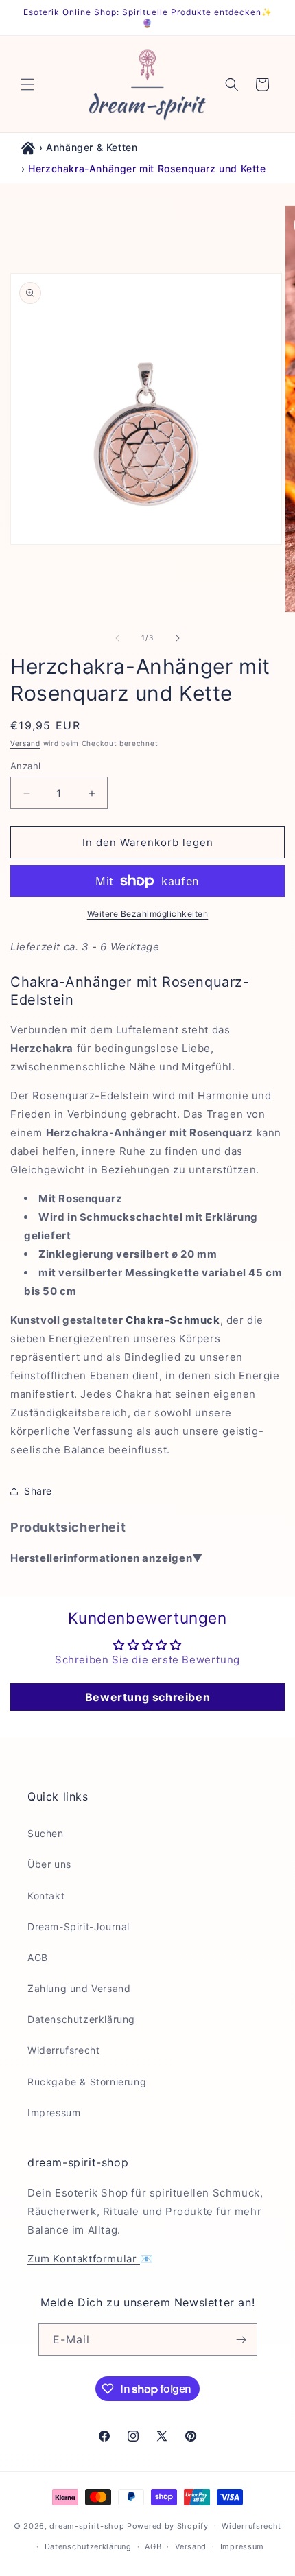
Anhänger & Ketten (92, 147)
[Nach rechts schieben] (178, 638)
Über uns (49, 1864)
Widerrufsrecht (63, 2050)
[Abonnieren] (241, 2340)
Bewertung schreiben (147, 1697)
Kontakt (46, 1896)
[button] (27, 84)
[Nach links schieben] (117, 638)
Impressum (54, 2112)
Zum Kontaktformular (84, 2259)
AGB (38, 1957)
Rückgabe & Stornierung (87, 2082)
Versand (25, 743)
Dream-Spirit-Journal (79, 1927)
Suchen (46, 1833)
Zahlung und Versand (79, 1988)
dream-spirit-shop (87, 2525)
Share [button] (38, 1491)
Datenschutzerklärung (81, 2019)
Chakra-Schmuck (173, 1320)
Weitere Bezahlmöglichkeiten (148, 914)
